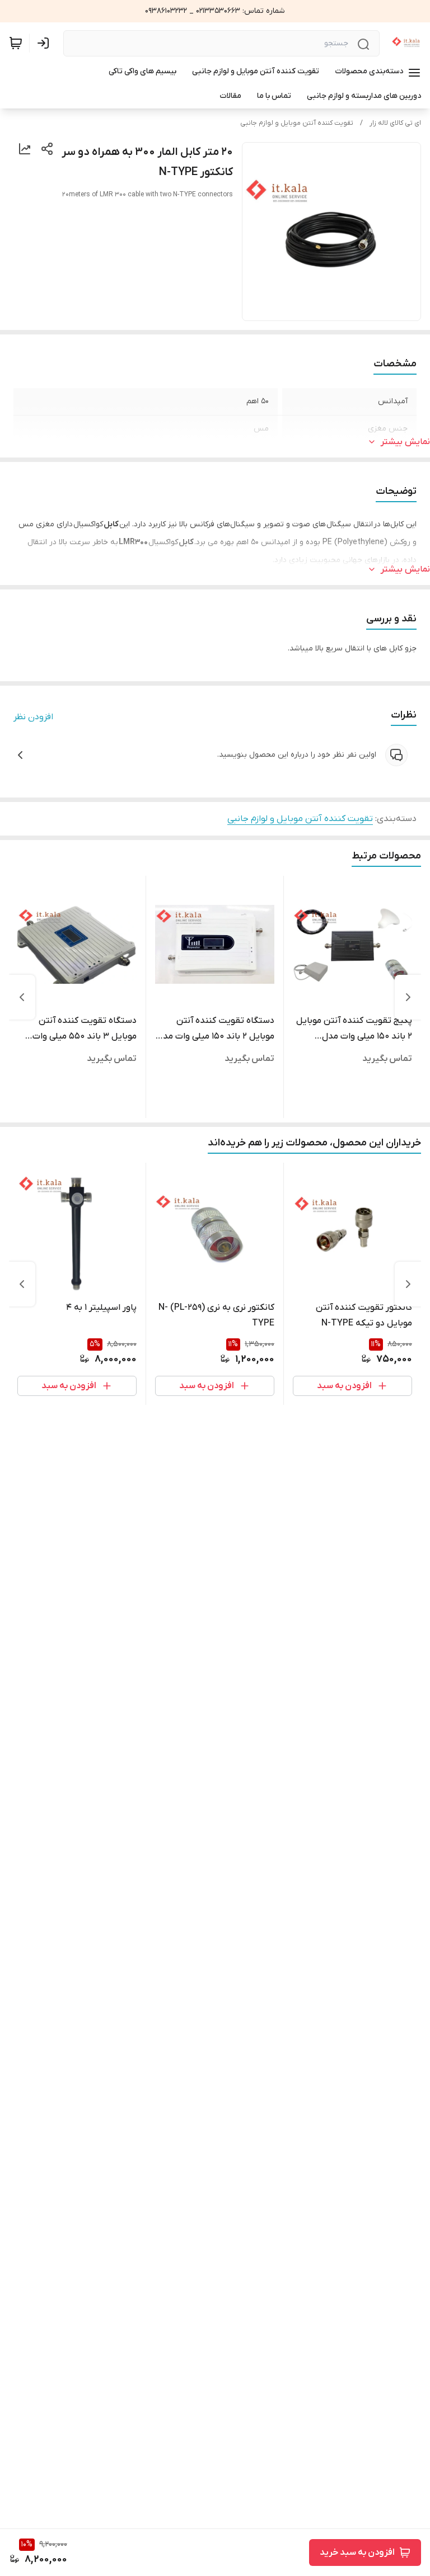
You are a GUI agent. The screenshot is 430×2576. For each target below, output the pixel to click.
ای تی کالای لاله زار (395, 123)
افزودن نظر (33, 717)
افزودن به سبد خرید (357, 2553)
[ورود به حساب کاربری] (45, 43)
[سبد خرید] (16, 43)
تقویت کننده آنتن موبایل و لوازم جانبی (297, 123)
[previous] (408, 997)
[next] (22, 997)
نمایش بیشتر (405, 442)
